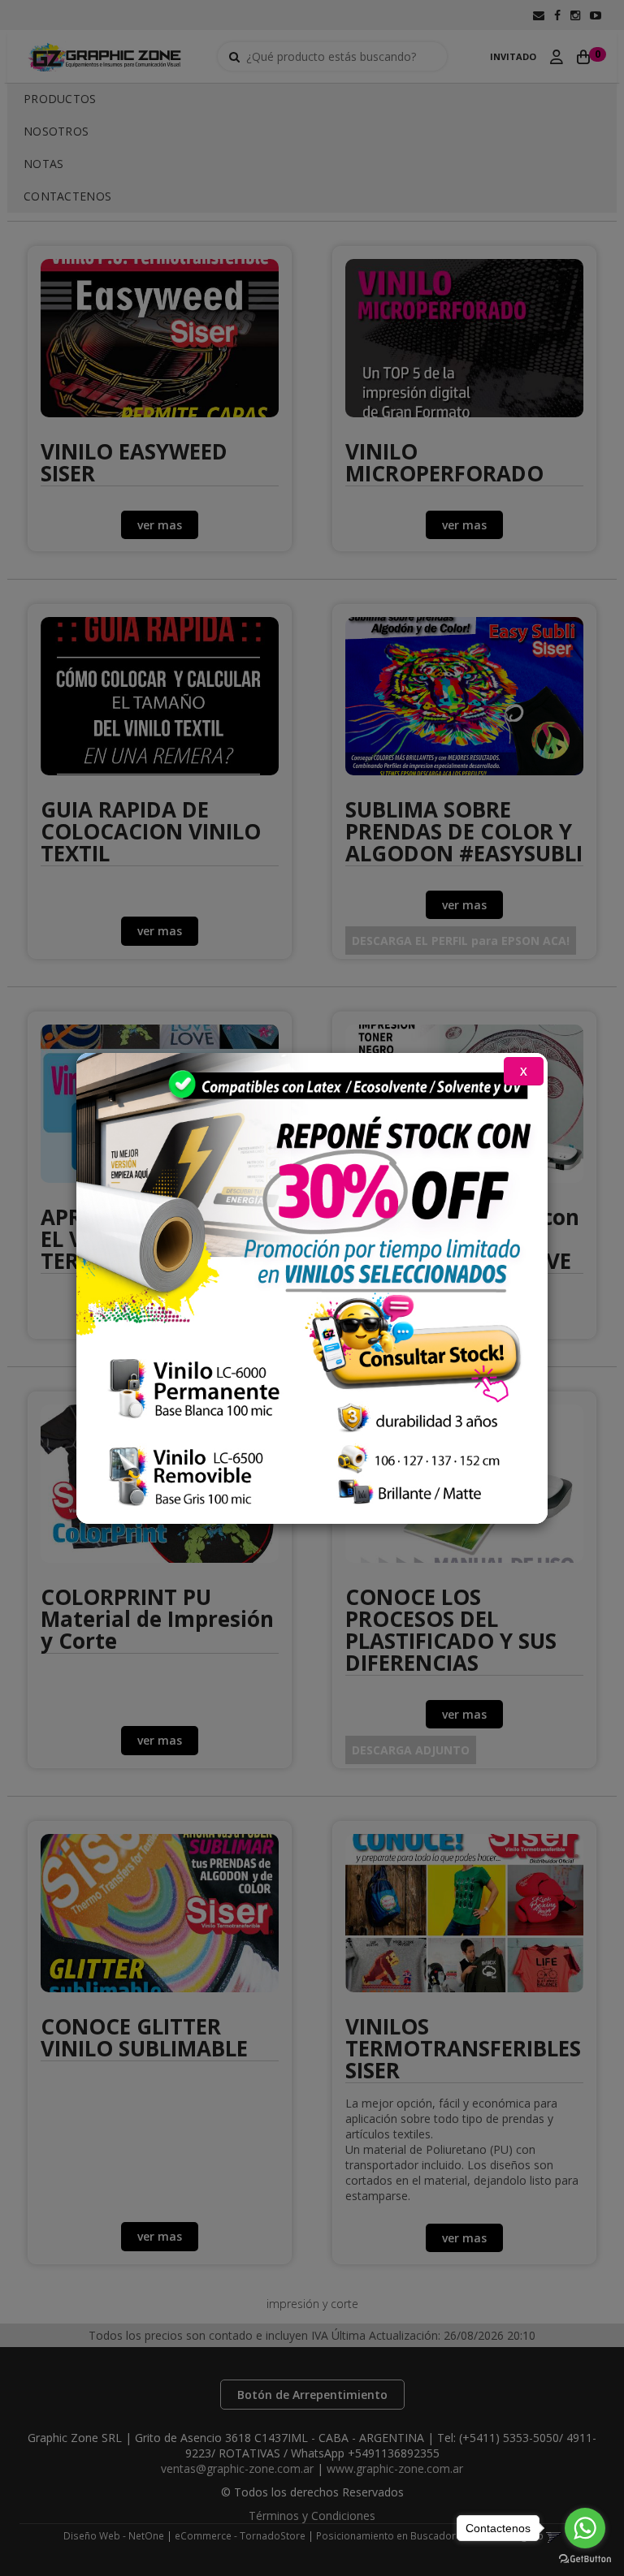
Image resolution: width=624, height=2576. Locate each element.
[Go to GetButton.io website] (585, 2559)
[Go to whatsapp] (585, 2528)
